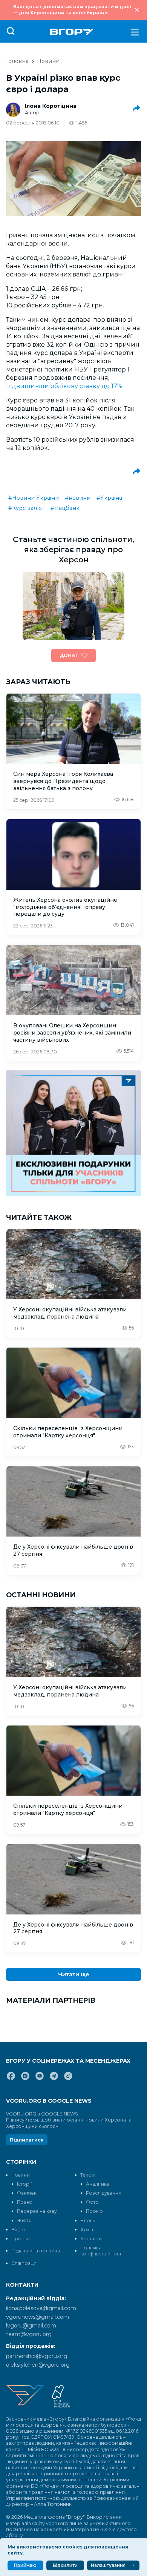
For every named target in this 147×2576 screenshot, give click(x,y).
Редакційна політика (36, 2251)
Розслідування (104, 2193)
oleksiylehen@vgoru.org (38, 2365)
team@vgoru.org (29, 2334)
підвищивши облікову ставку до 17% (64, 386)
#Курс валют (26, 508)
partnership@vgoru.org (37, 2356)
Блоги (88, 2221)
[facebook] (11, 2079)
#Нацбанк (65, 508)
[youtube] (40, 2079)
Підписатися (27, 2140)
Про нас (21, 2239)
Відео (18, 2230)
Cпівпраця (24, 2263)
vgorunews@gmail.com (38, 2317)
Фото (92, 2202)
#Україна (109, 498)
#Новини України (34, 498)
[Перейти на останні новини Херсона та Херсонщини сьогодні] (72, 32)
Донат (69, 655)
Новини (48, 61)
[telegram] (54, 2079)
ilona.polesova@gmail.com (41, 2308)
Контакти (91, 2239)
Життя (24, 2221)
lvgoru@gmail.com (31, 2326)
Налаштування (108, 2565)
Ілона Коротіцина (51, 106)
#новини (78, 498)
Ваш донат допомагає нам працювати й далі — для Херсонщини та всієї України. (72, 10)
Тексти (88, 2175)
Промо (94, 2211)
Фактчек (27, 2193)
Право (25, 2202)
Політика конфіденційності (101, 2251)
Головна (17, 61)
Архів (87, 2230)
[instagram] (25, 2079)
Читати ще (74, 1974)
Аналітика (98, 2184)
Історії (24, 2184)
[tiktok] (68, 2079)
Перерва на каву (37, 2211)
